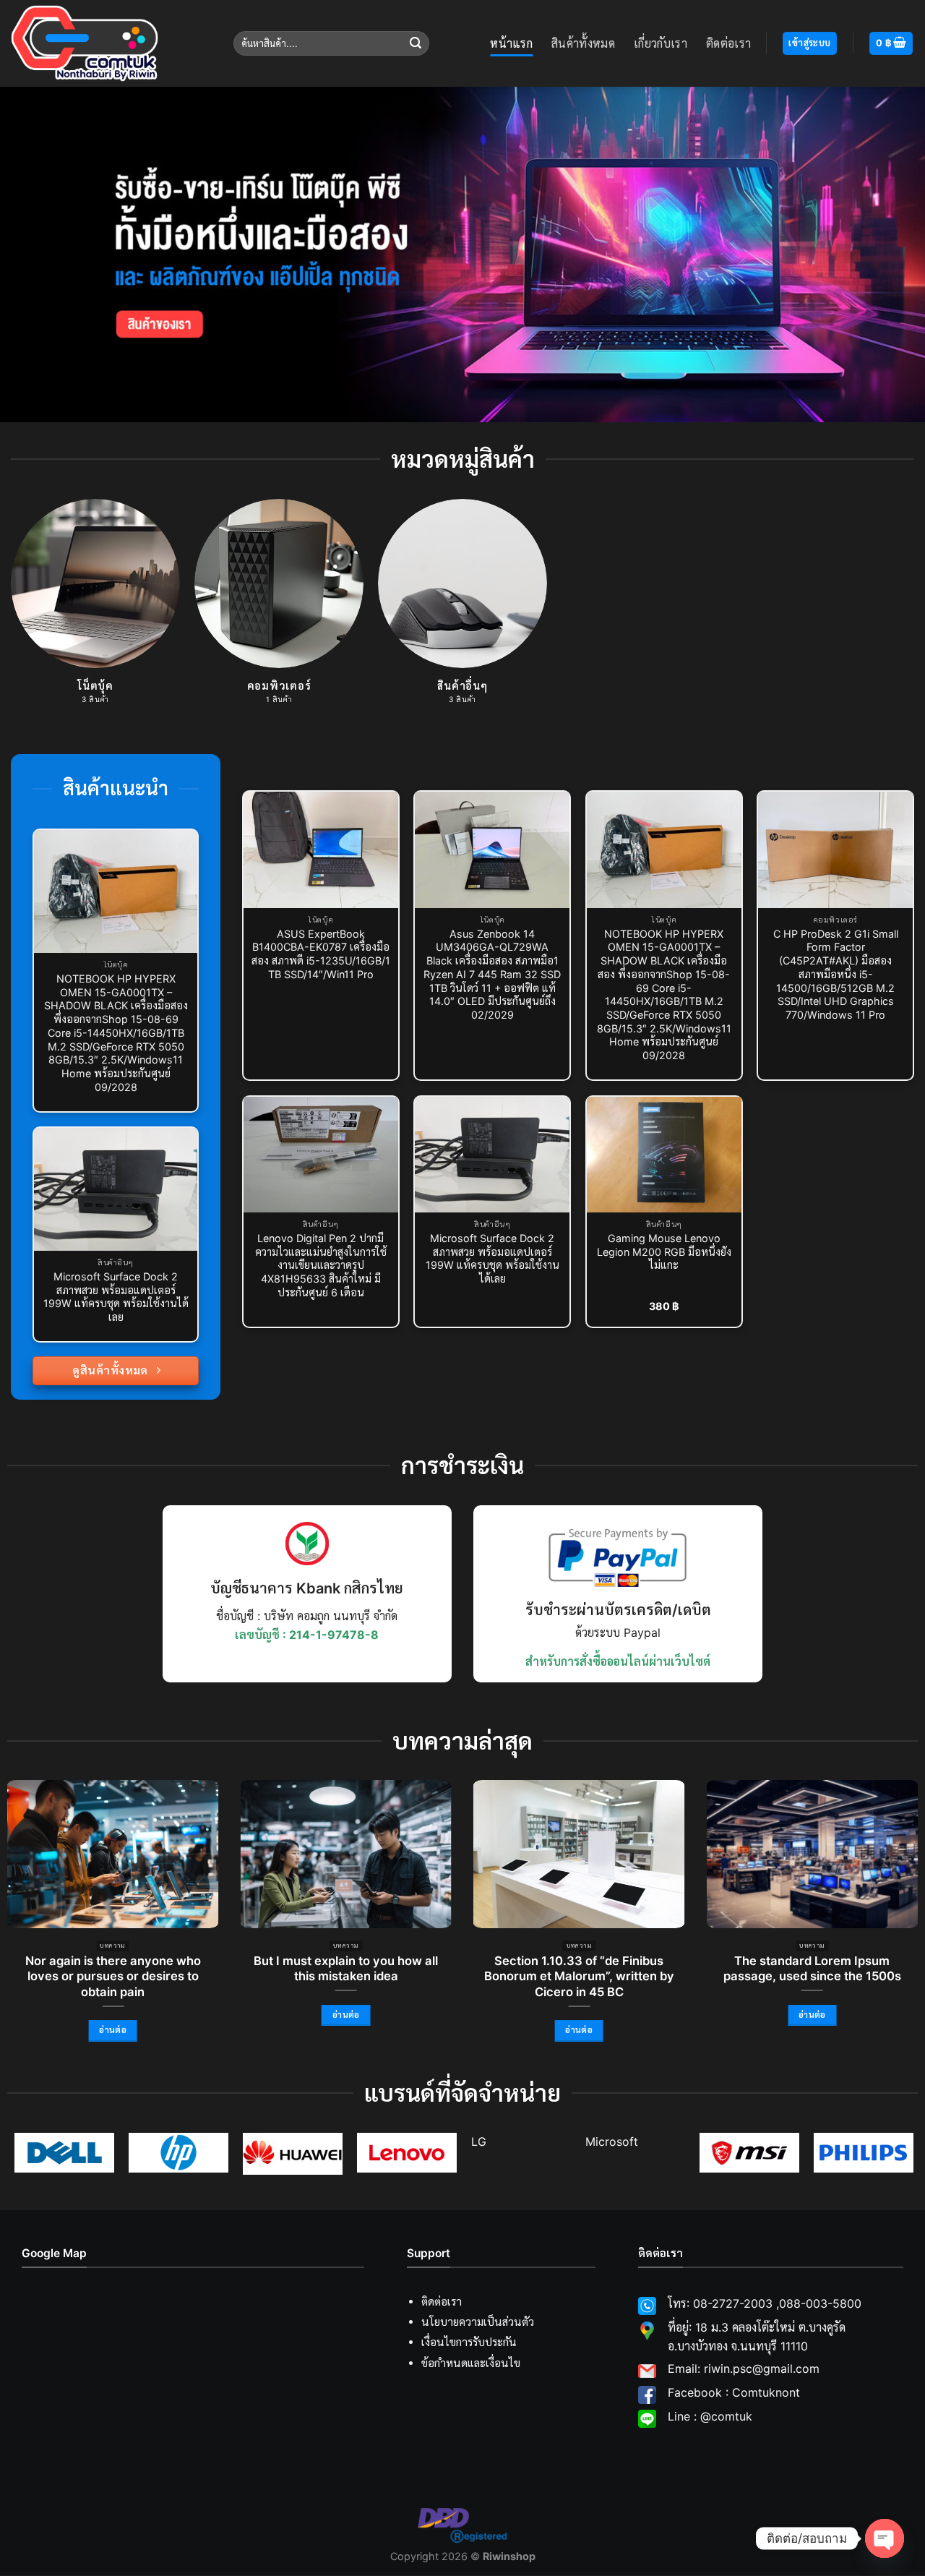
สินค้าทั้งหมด (583, 43)
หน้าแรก (511, 43)
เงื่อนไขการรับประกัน (469, 2343)
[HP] (178, 2153)
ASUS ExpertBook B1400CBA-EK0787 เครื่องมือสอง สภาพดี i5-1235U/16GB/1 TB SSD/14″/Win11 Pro (321, 954)
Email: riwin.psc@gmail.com (744, 2369)
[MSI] (749, 2153)
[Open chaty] (885, 2538)
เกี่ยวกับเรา (661, 43)
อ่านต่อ (113, 2030)
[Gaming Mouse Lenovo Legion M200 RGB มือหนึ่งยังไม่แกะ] (664, 1155)
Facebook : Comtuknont (734, 2392)
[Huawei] (293, 2154)
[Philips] (864, 2153)
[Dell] (64, 2153)
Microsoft (612, 2141)
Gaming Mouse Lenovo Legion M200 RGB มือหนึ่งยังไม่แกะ (664, 1251)
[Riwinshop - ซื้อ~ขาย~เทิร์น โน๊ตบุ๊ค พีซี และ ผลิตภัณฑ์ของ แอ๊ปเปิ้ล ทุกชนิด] (111, 43)
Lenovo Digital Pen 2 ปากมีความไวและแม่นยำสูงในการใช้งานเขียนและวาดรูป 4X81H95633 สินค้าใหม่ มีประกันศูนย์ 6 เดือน (321, 1265)
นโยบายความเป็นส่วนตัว (478, 2323)
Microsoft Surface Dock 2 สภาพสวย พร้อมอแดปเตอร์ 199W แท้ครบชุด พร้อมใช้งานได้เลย (116, 1297)
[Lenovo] (407, 2153)
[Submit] (416, 43)
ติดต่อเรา (728, 43)
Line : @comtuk (710, 2416)
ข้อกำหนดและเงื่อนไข (471, 2363)
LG (479, 2141)
